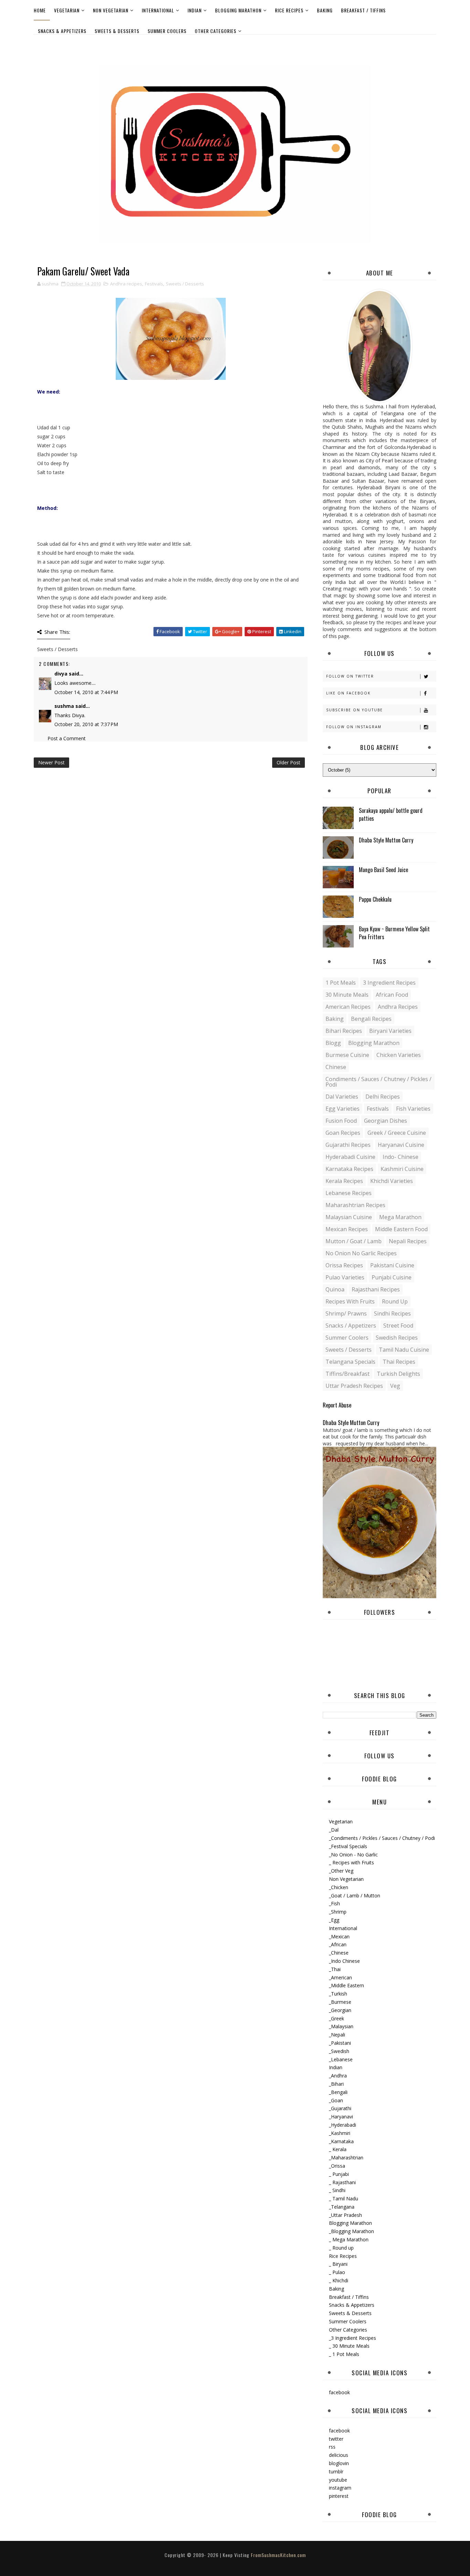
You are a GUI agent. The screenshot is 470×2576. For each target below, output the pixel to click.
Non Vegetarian (111, 10)
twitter (336, 2439)
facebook (339, 2392)
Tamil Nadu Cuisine (404, 1350)
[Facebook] (429, 44)
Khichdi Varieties (392, 1181)
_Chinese (339, 1953)
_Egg (334, 1920)
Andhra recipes (126, 284)
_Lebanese (341, 2059)
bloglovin (339, 2463)
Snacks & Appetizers (62, 31)
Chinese (336, 1067)
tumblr (336, 2472)
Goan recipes (343, 1133)
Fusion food (341, 1121)
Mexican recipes (347, 1229)
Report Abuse (337, 1405)
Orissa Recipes (344, 1265)
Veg (395, 1386)
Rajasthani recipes (376, 1289)
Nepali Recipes (408, 1241)
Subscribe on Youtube (355, 710)
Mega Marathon (400, 1217)
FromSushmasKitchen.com (278, 2555)
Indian (195, 10)
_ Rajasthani (342, 2182)
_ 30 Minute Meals (349, 2346)
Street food (398, 1326)
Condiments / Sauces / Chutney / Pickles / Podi (378, 1082)
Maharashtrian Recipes (355, 1205)
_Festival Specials (348, 1846)
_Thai (335, 1969)
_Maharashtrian (346, 2158)
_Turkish (338, 1994)
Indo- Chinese (400, 1157)
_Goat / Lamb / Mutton (355, 1896)
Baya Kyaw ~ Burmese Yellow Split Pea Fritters (394, 933)
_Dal (334, 1830)
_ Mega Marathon (349, 2239)
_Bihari (336, 2084)
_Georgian (340, 2010)
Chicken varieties (399, 1055)
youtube (338, 2480)
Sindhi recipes (392, 1313)
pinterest (339, 2496)
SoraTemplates (229, 2562)
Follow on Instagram (354, 727)
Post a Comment (67, 738)
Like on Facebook (348, 693)
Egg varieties (343, 1109)
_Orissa (337, 2166)
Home (40, 10)
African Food (392, 995)
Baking (325, 10)
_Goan (336, 2100)
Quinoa (335, 1289)
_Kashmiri (340, 2133)
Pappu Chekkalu (375, 899)
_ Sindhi (337, 2190)
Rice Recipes (289, 10)
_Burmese (340, 2002)
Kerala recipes (344, 1181)
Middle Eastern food (401, 1229)
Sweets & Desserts (117, 31)
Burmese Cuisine (347, 1055)
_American (340, 1977)
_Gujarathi (340, 2108)
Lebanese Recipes (349, 1193)
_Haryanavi (341, 2117)
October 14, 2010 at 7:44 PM (86, 692)
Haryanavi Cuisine (401, 1145)
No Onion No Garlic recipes (361, 1253)
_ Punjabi (339, 2174)
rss (332, 2447)
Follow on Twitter (350, 676)
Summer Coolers (167, 31)
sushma (64, 706)
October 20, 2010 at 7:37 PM (86, 724)
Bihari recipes (344, 1031)
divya (61, 674)
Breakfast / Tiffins (363, 10)
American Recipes (348, 1007)
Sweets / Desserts (185, 284)
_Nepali (337, 2035)
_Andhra (338, 2076)
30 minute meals (347, 995)
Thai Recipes (399, 1362)
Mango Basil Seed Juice (383, 870)
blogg (333, 1043)
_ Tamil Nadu (344, 2198)
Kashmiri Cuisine (402, 1169)
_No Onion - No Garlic (353, 1855)
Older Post (289, 762)
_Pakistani (340, 2043)
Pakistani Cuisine (392, 1265)
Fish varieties (413, 1109)
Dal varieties (342, 1097)
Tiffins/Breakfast (348, 1374)
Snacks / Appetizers (351, 1326)
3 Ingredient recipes (389, 983)
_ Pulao (337, 2272)
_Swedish (339, 2051)
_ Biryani (338, 2264)
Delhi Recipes (383, 1097)
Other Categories (216, 31)
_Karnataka (341, 2141)
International (158, 10)
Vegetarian (67, 10)
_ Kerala (338, 2149)
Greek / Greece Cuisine (397, 1133)
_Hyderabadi (343, 2125)
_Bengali (338, 2092)
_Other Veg (341, 1871)
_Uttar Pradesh (345, 2215)
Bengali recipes (371, 1019)
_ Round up (341, 2248)
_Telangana (342, 2207)
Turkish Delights (398, 1374)
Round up (395, 1301)
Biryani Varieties (390, 1031)
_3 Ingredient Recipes (352, 2338)
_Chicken (339, 1887)
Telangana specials (350, 1362)
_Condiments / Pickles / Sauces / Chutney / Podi (382, 1838)
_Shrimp (338, 1912)
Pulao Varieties (345, 1277)
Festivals (154, 284)
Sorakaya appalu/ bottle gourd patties (391, 814)
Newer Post (51, 762)
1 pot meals (341, 983)
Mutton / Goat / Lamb (354, 1241)
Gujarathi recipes (348, 1145)
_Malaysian (341, 2026)
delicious (339, 2455)
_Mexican (339, 1936)
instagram (340, 2488)
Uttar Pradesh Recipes (354, 1386)
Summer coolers (347, 1338)
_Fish (334, 1903)
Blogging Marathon (238, 10)
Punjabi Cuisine (392, 1277)
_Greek (337, 2018)
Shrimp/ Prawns (346, 1313)
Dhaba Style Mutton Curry (386, 840)
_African (338, 1944)
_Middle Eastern (346, 1985)
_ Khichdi (339, 2280)
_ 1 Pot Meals (344, 2354)
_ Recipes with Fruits (351, 1862)
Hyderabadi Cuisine (350, 1157)
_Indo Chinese (344, 1961)
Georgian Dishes (386, 1121)
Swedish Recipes (397, 1338)
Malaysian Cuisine (349, 1217)
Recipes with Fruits (350, 1301)
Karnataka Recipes (349, 1169)
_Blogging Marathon (351, 2231)
